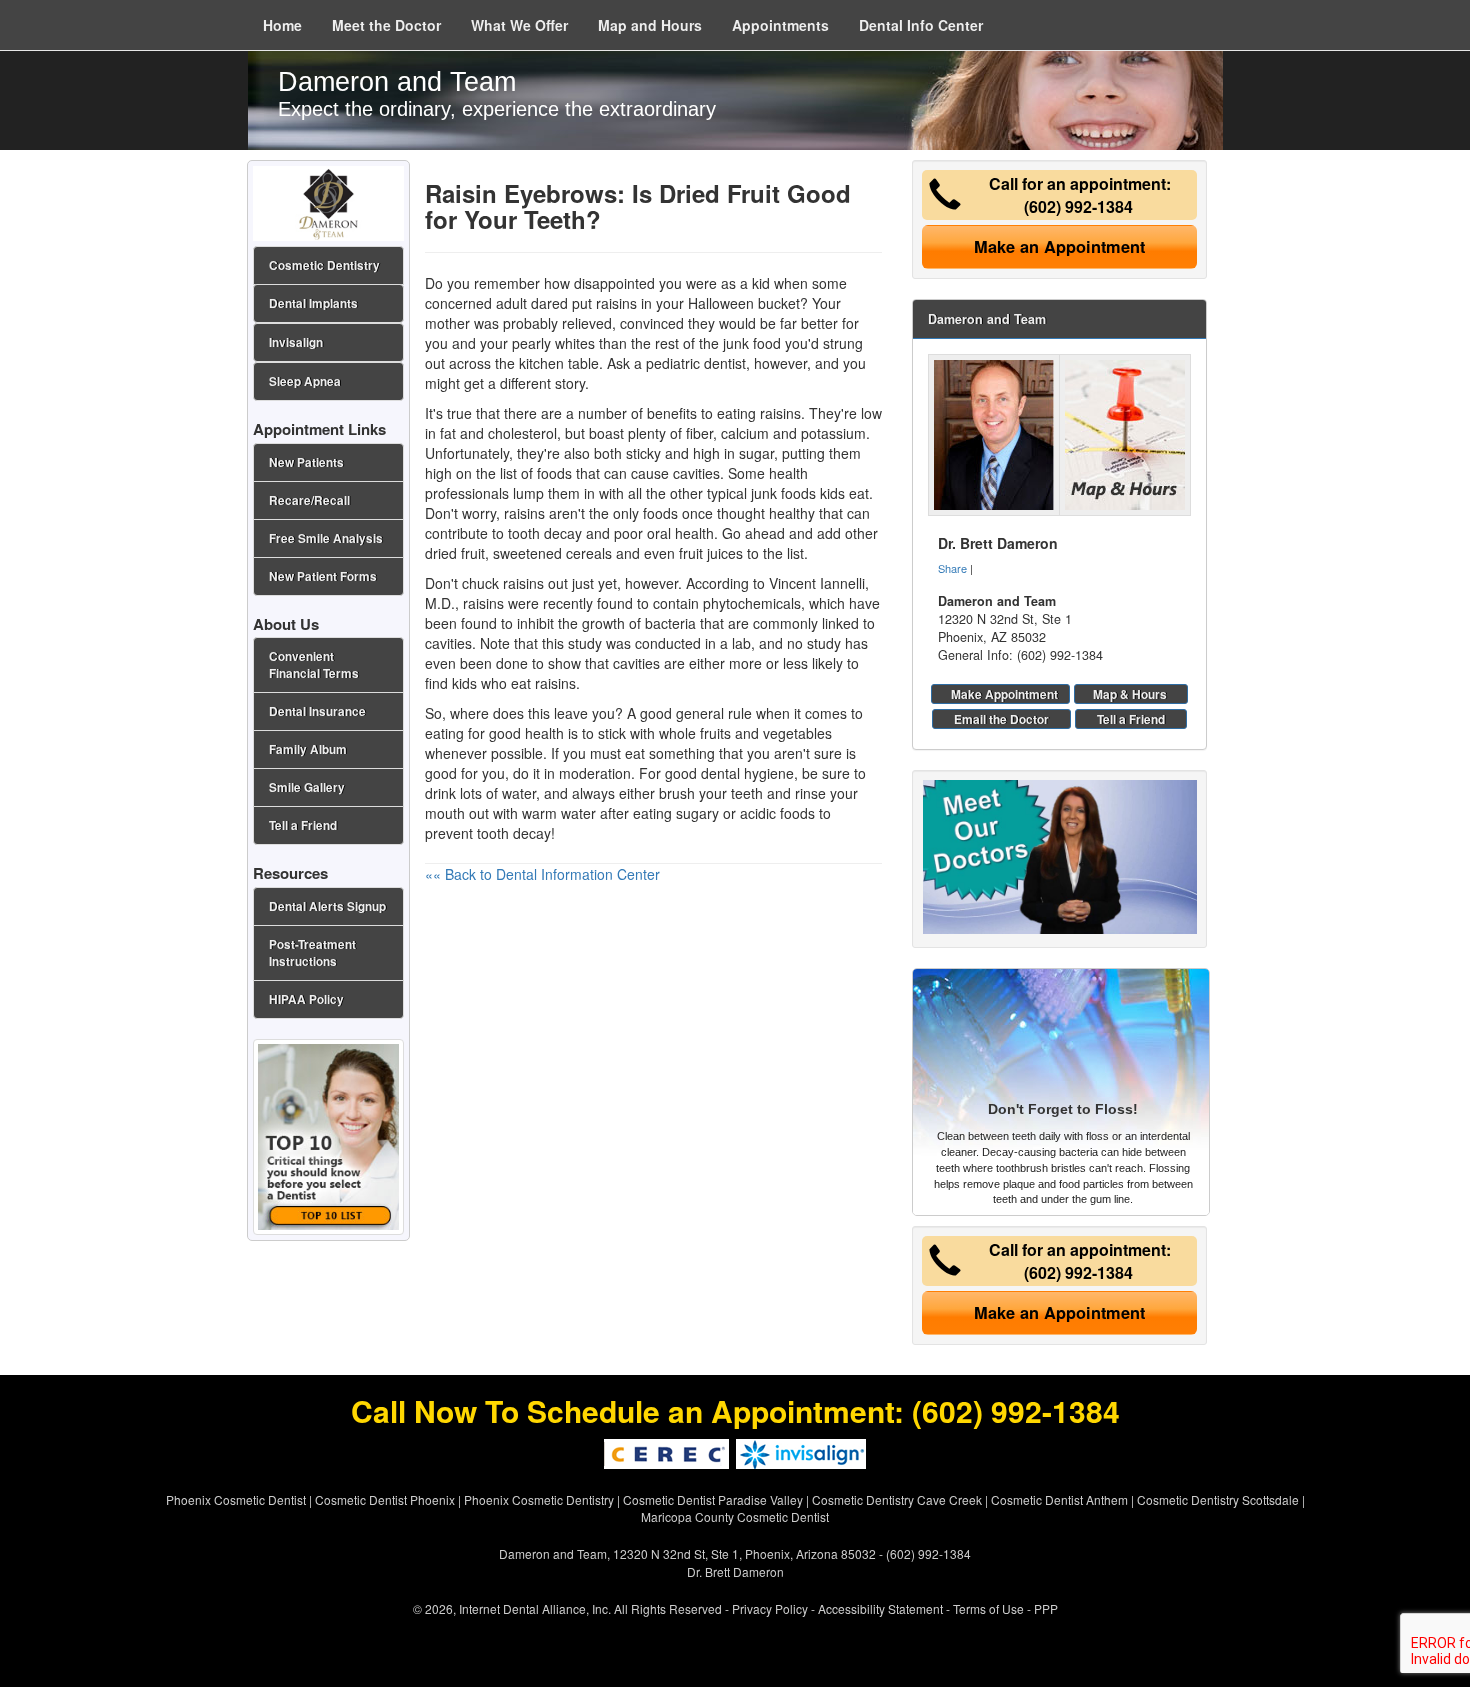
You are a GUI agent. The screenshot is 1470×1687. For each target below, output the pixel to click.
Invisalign (296, 342)
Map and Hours (650, 25)
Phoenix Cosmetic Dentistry (539, 1499)
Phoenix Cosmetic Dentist (236, 1499)
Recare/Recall (309, 500)
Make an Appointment (1059, 246)
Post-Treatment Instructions (312, 953)
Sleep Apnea (305, 381)
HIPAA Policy (306, 999)
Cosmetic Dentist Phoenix (385, 1499)
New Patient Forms (323, 576)
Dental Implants (313, 303)
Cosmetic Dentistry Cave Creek (897, 1499)
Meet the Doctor (386, 25)
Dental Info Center (921, 25)
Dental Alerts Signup (327, 906)
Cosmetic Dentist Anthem (1059, 1499)
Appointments (780, 25)
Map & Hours (1130, 694)
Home (282, 25)
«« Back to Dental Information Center (542, 874)
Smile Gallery (307, 787)
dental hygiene (747, 773)
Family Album (308, 749)
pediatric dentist (696, 363)
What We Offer (519, 25)
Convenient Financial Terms (314, 665)
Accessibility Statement (880, 1608)
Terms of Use (988, 1608)
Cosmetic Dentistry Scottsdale (1218, 1499)
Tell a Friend (1131, 719)
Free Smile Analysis (326, 538)
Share (952, 568)
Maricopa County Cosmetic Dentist (735, 1516)
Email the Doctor (1001, 719)
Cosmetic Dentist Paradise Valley (713, 1499)
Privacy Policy (770, 1608)
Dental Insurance (317, 711)
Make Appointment (1004, 694)
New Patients (306, 462)
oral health (680, 533)
